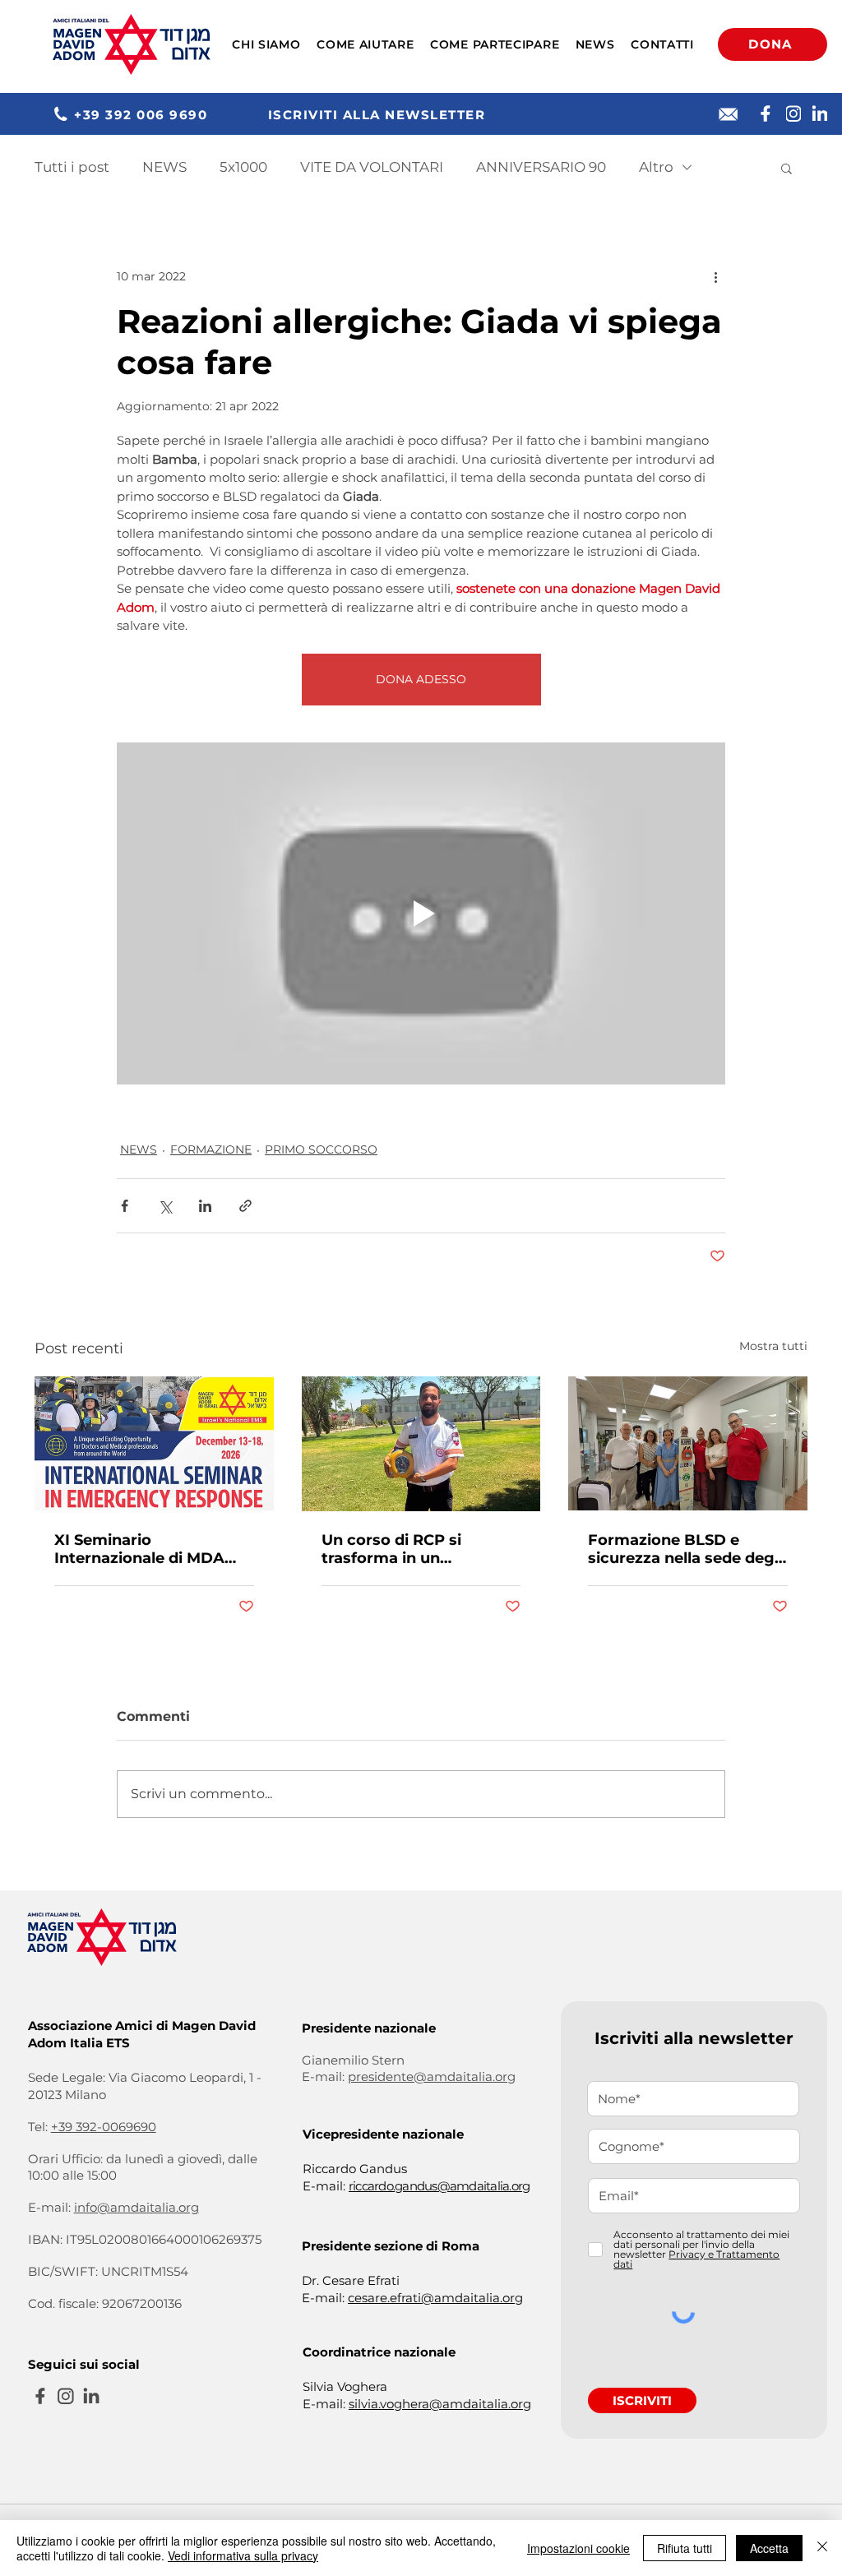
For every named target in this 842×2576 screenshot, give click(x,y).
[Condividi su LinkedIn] (205, 1206)
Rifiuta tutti (685, 2548)
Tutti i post (72, 167)
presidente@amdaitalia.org (432, 2077)
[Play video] (421, 913)
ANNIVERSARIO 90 (541, 167)
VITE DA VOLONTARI (372, 167)
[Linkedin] (820, 113)
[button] (267, 44)
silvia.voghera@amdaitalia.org (440, 2404)
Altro (656, 167)
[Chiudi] (822, 2548)
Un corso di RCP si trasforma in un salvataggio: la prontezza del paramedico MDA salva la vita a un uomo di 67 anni (419, 1549)
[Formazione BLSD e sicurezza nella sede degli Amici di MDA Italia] (688, 1443)
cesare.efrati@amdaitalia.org (435, 2298)
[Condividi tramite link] (245, 1206)
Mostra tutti (773, 1346)
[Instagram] (793, 113)
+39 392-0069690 (104, 2127)
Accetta (769, 2548)
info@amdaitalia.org (136, 2207)
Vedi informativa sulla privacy (243, 2555)
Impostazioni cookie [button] (578, 2548)
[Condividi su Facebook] (125, 1206)
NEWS (164, 167)
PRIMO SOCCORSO (321, 1149)
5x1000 (243, 167)
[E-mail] (729, 114)
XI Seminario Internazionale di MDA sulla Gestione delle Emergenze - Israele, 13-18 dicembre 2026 (153, 1549)
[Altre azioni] (715, 276)
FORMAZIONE (211, 1149)
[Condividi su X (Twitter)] (165, 1206)
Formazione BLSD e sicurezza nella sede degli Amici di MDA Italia (685, 1549)
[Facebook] (766, 113)
